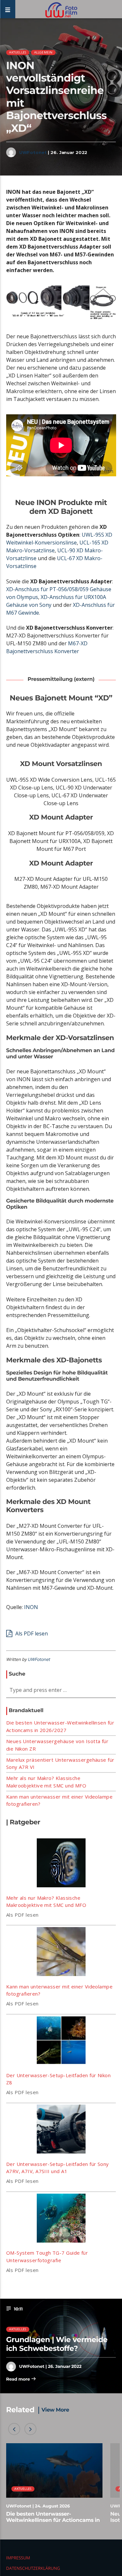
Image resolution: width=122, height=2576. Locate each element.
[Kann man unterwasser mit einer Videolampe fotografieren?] (61, 1953)
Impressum (18, 2558)
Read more (19, 2379)
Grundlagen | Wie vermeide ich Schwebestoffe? (57, 2344)
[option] (54, 2486)
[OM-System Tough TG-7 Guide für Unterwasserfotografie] (61, 2219)
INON (31, 1607)
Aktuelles (18, 52)
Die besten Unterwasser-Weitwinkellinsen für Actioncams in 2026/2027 (53, 2520)
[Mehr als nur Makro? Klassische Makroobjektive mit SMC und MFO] (61, 1864)
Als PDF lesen (31, 1633)
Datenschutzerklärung (33, 2568)
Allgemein (43, 52)
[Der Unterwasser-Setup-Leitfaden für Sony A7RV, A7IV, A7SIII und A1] (61, 2130)
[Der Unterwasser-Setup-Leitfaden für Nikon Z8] (61, 2041)
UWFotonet (33, 152)
